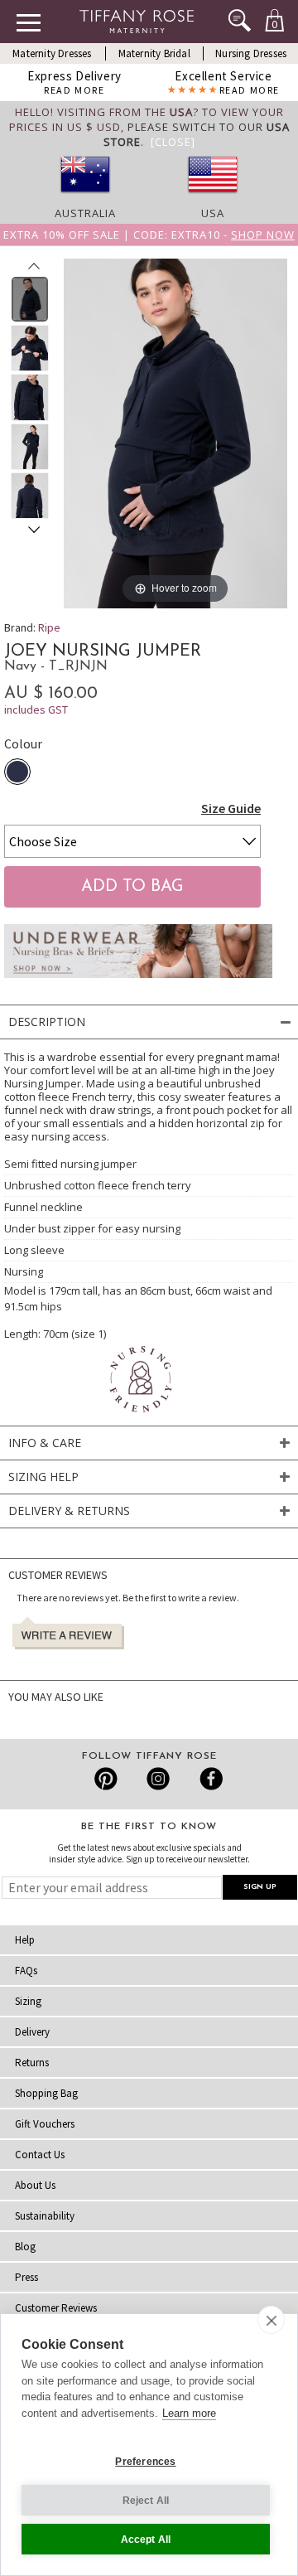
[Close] (173, 142)
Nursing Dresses (251, 53)
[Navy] (17, 772)
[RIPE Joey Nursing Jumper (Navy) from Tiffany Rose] (30, 299)
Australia (85, 213)
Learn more (189, 2413)
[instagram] (158, 1779)
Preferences (145, 2462)
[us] (213, 198)
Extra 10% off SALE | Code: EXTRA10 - (149, 235)
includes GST (36, 709)
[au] (85, 198)
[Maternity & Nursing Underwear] (138, 982)
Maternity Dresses (52, 53)
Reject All (146, 2501)
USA (213, 213)
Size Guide (231, 808)
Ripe (49, 627)
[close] (271, 2320)
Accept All (146, 2540)
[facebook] (209, 1779)
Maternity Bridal (154, 53)
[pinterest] (106, 1779)
